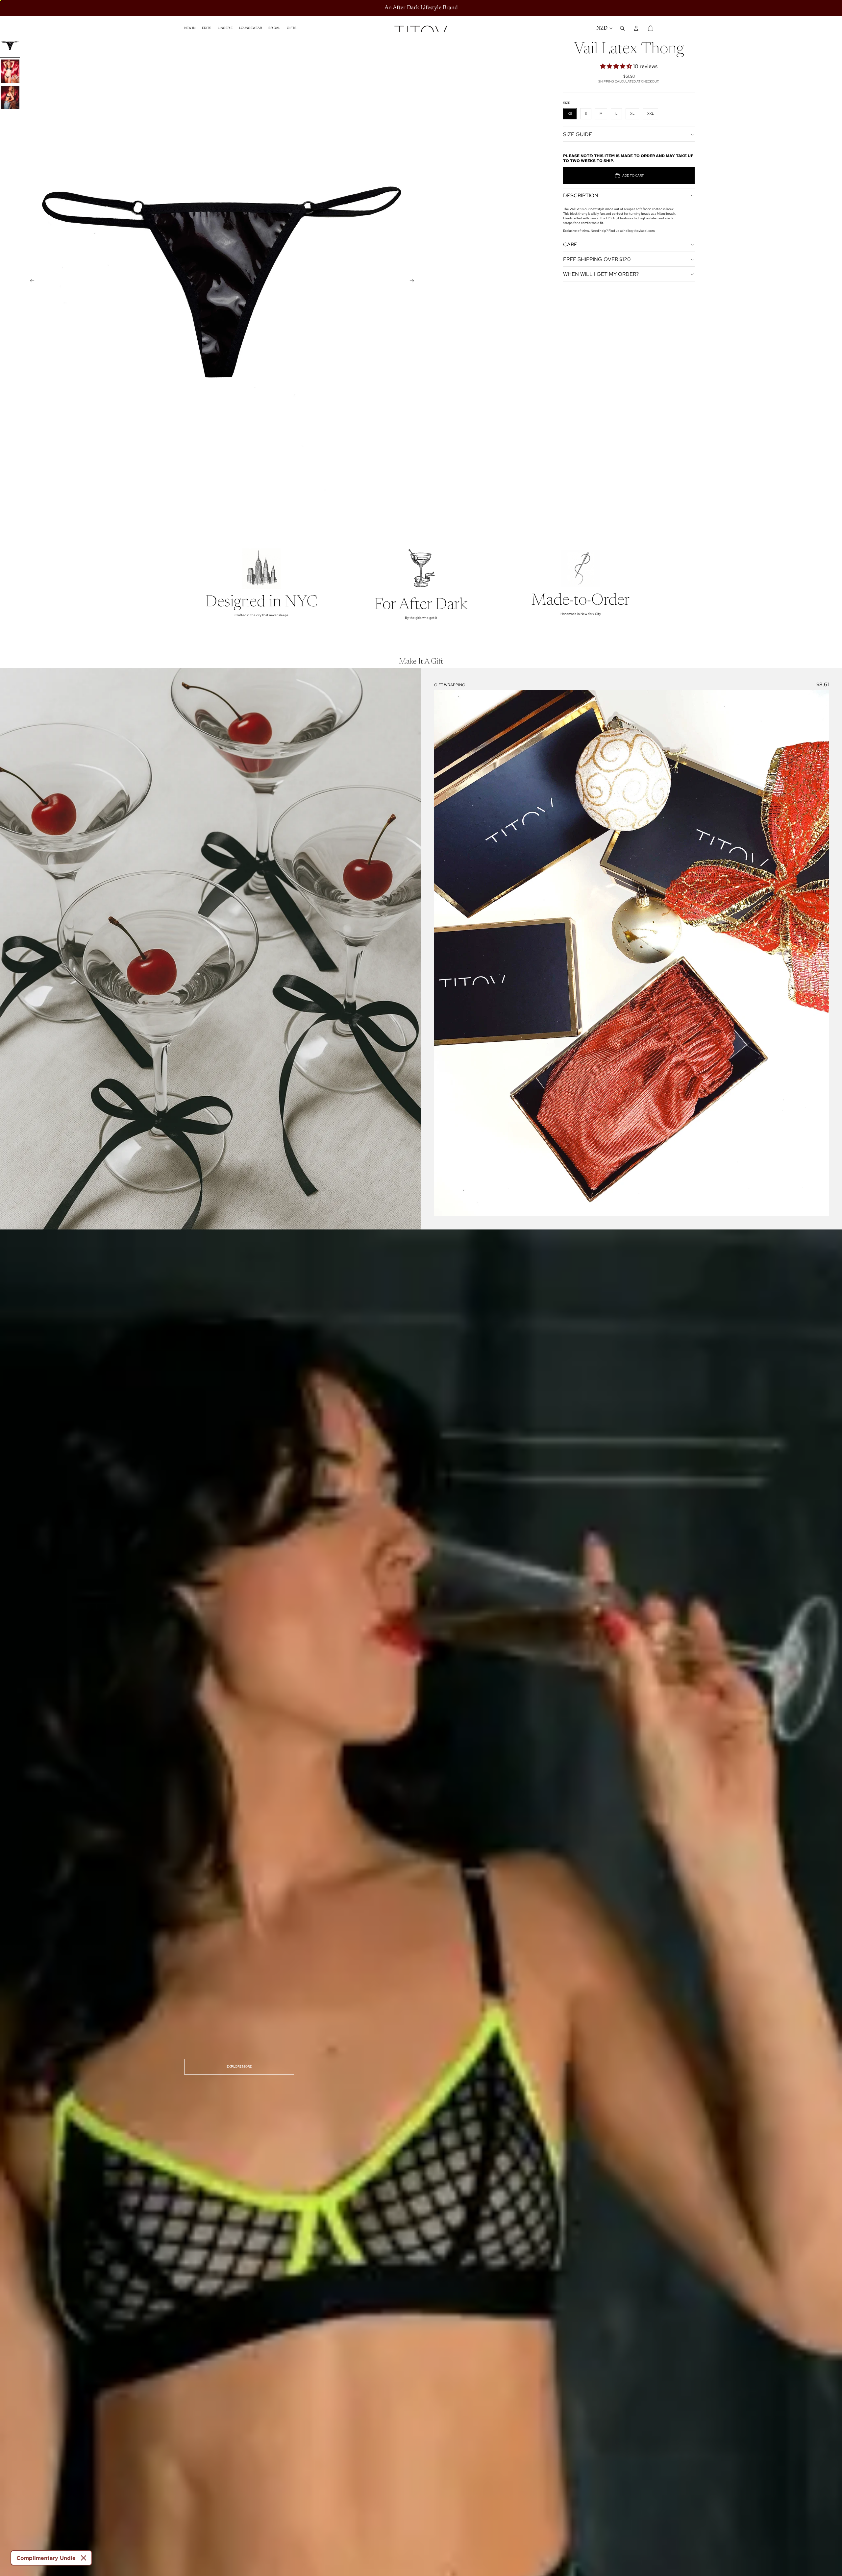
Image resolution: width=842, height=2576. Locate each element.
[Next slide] (414, 281)
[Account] (636, 28)
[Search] (622, 28)
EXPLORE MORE (239, 2066)
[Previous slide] (30, 281)
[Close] (84, 2558)
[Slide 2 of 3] (10, 71)
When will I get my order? (601, 274)
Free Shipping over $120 (597, 259)
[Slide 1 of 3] (10, 45)
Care (570, 244)
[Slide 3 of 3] (10, 97)
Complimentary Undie (46, 2558)
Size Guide (578, 134)
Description (581, 196)
